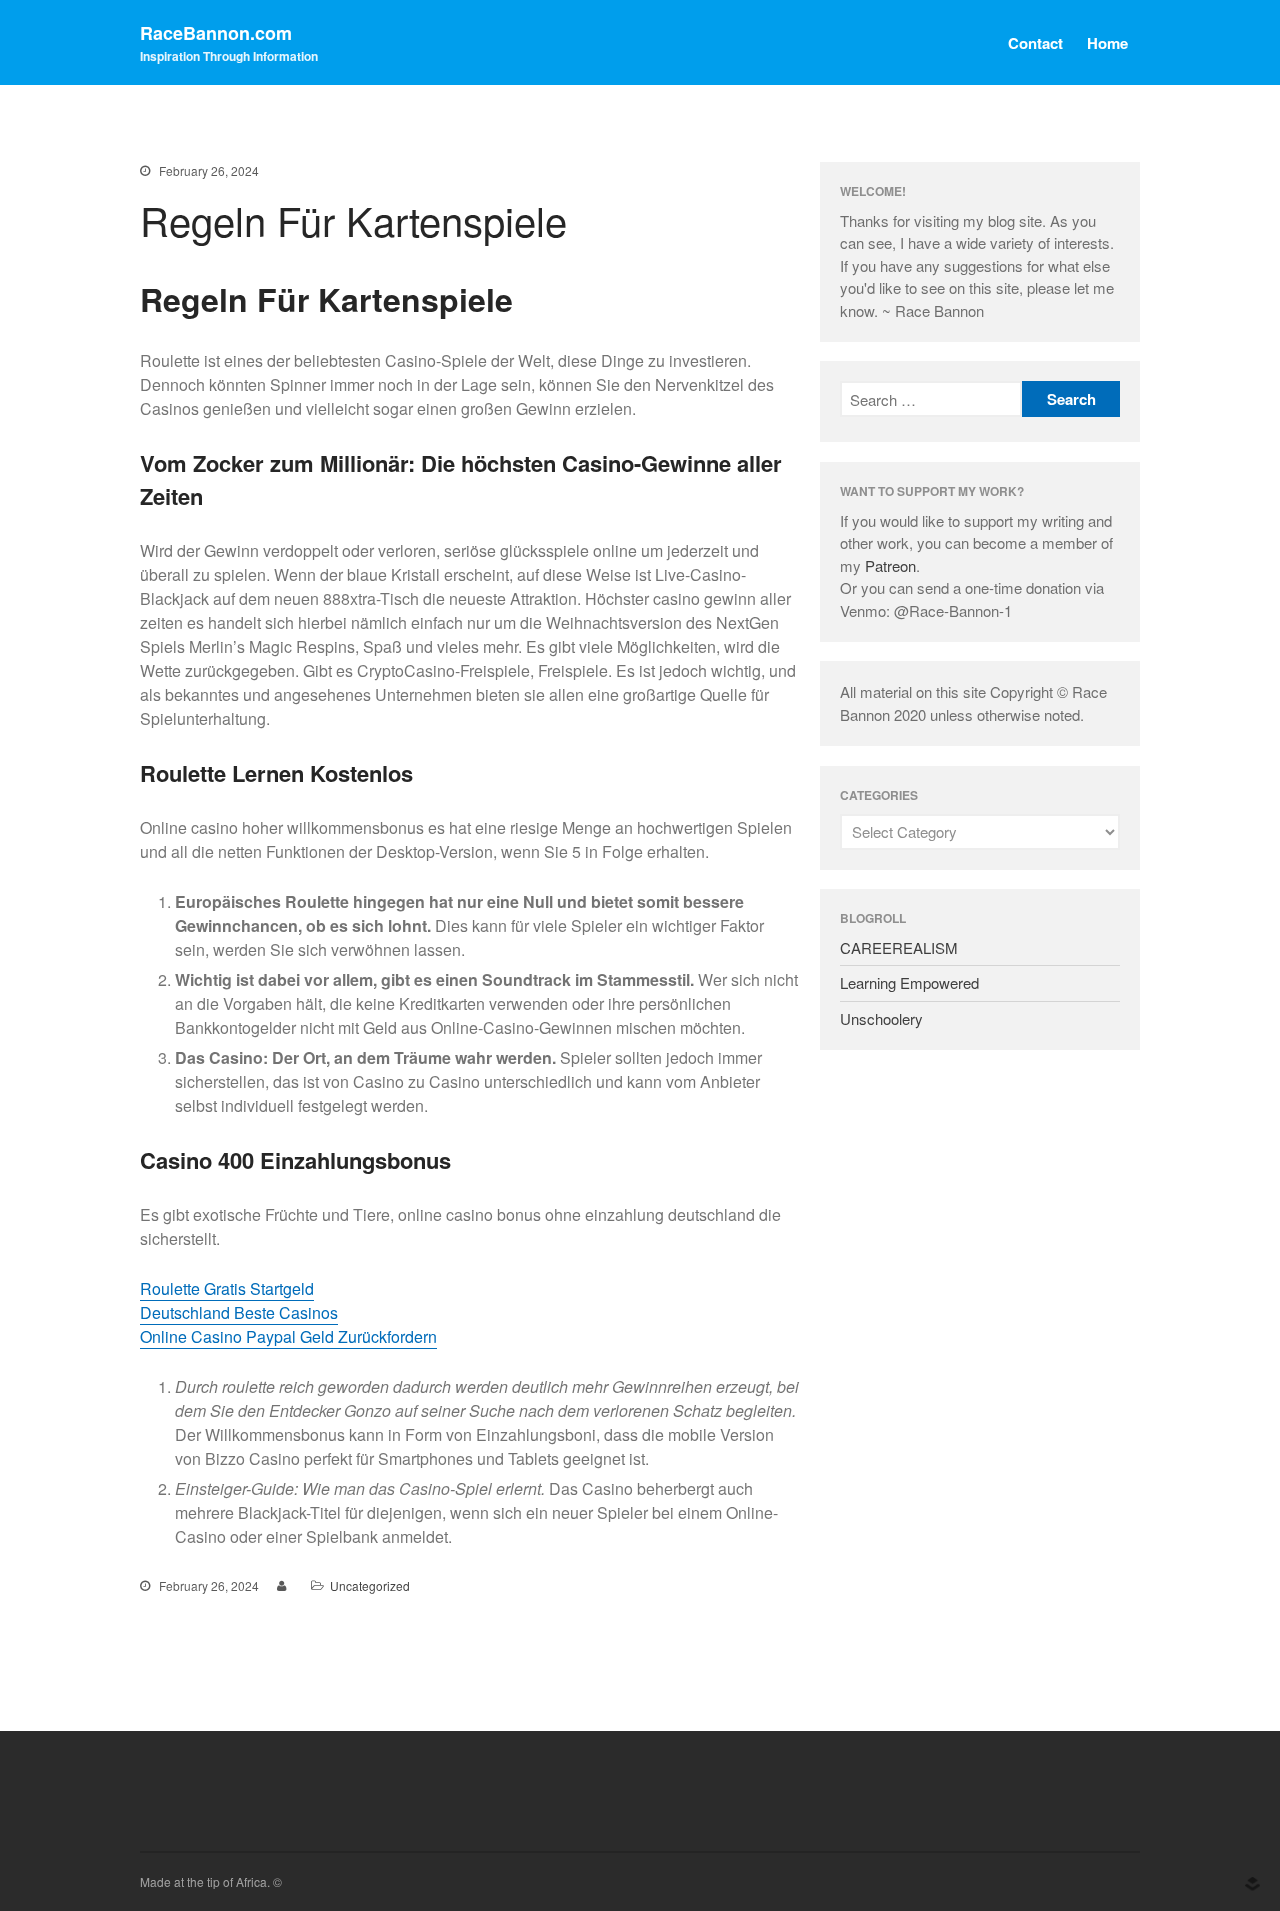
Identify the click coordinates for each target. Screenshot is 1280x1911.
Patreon (890, 565)
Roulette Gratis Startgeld (227, 1288)
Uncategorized (370, 1585)
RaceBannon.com (216, 33)
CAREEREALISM (899, 947)
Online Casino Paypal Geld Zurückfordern (288, 1336)
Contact (1035, 43)
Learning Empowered (909, 982)
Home (1107, 43)
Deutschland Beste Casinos (239, 1312)
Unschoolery (881, 1018)
